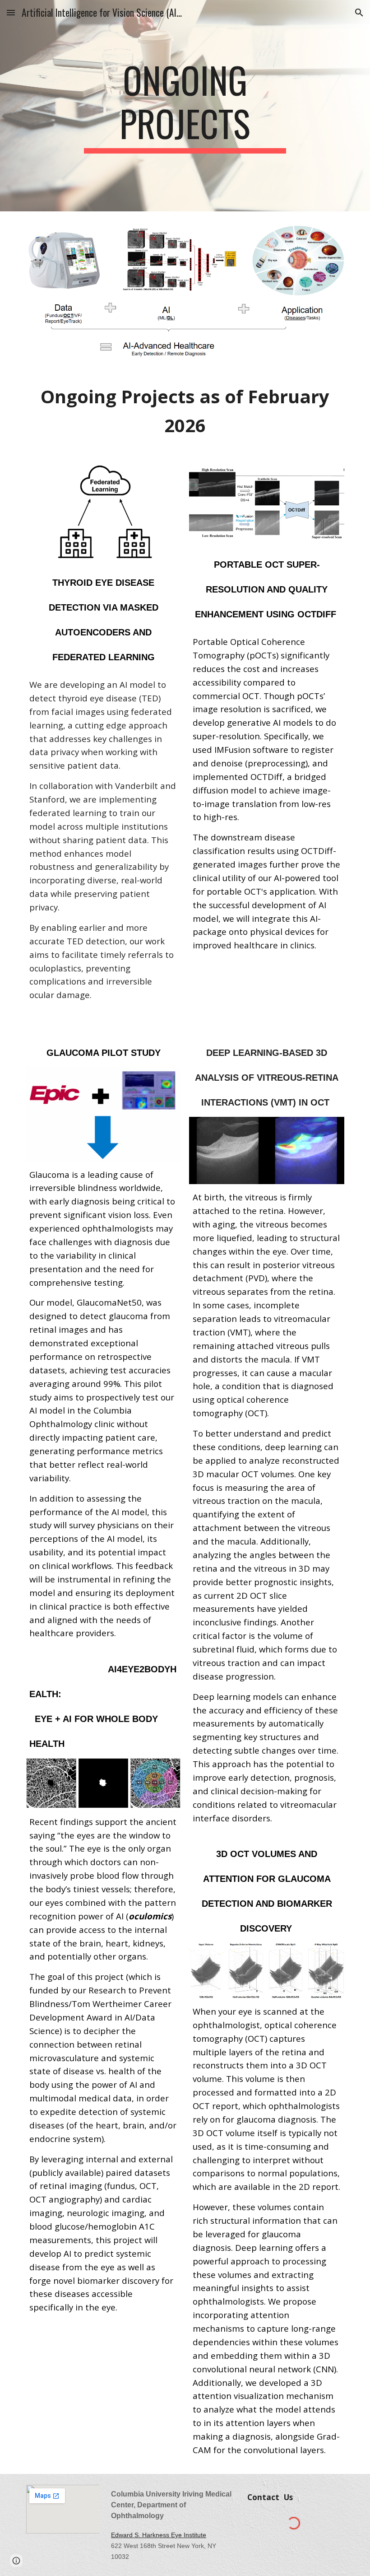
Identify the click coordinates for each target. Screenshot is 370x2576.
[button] (11, 12)
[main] (185, 106)
